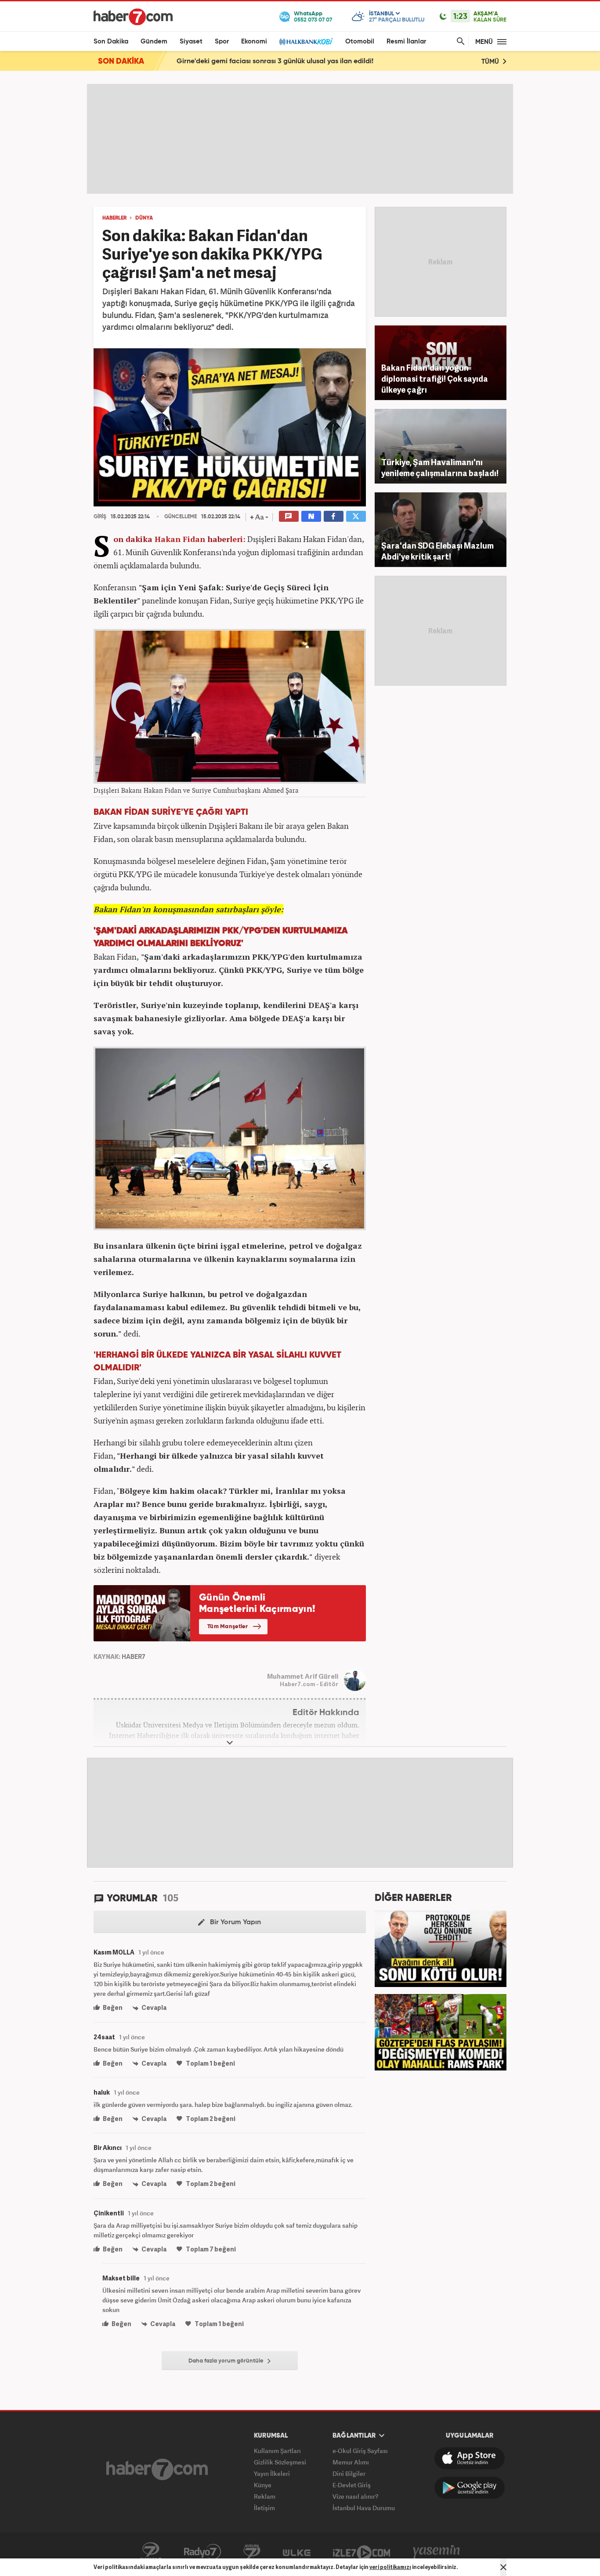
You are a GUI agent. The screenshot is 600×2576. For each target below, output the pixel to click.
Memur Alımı (351, 2462)
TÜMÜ (491, 62)
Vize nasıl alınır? (355, 2496)
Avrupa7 (252, 2552)
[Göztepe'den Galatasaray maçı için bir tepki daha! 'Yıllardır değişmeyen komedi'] (441, 2031)
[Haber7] (133, 17)
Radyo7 (202, 2552)
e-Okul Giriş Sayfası (360, 2451)
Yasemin (437, 2552)
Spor (222, 42)
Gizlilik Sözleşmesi (280, 2462)
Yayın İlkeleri (272, 2473)
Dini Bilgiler (349, 2473)
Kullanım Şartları (277, 2451)
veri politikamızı (390, 2567)
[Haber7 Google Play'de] (470, 2488)
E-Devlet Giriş (352, 2485)
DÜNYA (144, 218)
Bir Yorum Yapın (235, 1922)
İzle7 (361, 2552)
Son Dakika (111, 42)
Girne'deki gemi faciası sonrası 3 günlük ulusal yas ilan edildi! (275, 61)
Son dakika (133, 539)
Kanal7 (151, 2552)
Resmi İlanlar (406, 42)
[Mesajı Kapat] (503, 2567)
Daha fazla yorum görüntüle (227, 2361)
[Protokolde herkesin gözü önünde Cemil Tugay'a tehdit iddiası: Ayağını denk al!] (441, 1948)
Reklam (265, 2496)
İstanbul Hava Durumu (364, 2508)
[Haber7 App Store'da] (470, 2458)
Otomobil (360, 42)
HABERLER (114, 218)
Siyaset (191, 42)
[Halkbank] (306, 42)
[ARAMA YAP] (459, 42)
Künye (263, 2485)
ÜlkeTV (297, 2552)
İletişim (264, 2508)
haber (219, 539)
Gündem (154, 42)
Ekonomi (254, 42)
